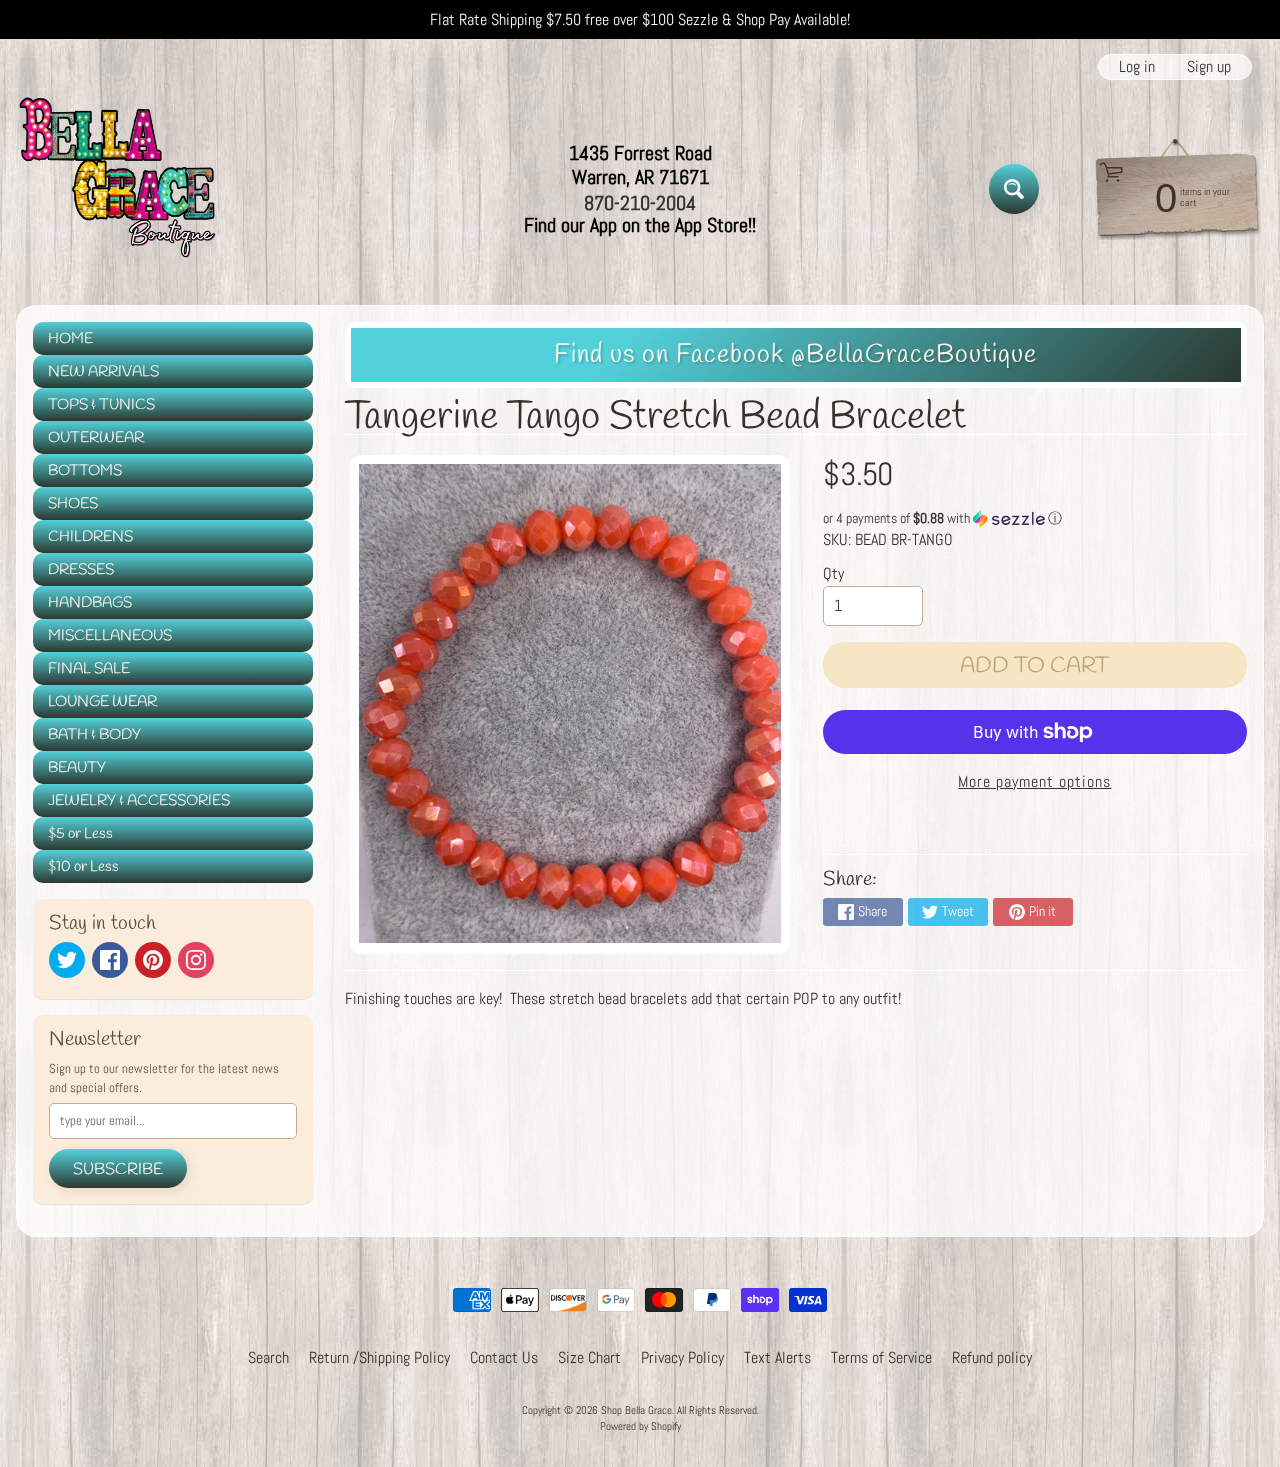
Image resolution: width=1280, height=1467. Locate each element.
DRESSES (81, 570)
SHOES (73, 504)
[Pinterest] (153, 960)
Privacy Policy (682, 1357)
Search (268, 1357)
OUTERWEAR (96, 438)
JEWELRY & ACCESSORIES (139, 801)
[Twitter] (67, 960)
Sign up (1209, 67)
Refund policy (992, 1357)
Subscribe (118, 1169)
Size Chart (589, 1357)
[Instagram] (196, 960)
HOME (70, 339)
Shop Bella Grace (636, 1410)
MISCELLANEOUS (110, 636)
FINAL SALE (89, 669)
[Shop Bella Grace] (116, 189)
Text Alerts (777, 1357)
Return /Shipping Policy (379, 1357)
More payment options (1034, 781)
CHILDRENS (90, 537)
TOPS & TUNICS (101, 405)
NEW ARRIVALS (103, 372)
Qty (833, 573)
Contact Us (504, 1357)
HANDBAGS (90, 603)
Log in (1137, 67)
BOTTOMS (85, 471)
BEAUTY (77, 768)
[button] (1035, 518)
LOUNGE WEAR (102, 702)
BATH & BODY (94, 735)
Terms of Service (881, 1357)
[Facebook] (110, 960)
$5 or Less (80, 834)
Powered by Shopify (640, 1426)
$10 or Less (83, 867)
